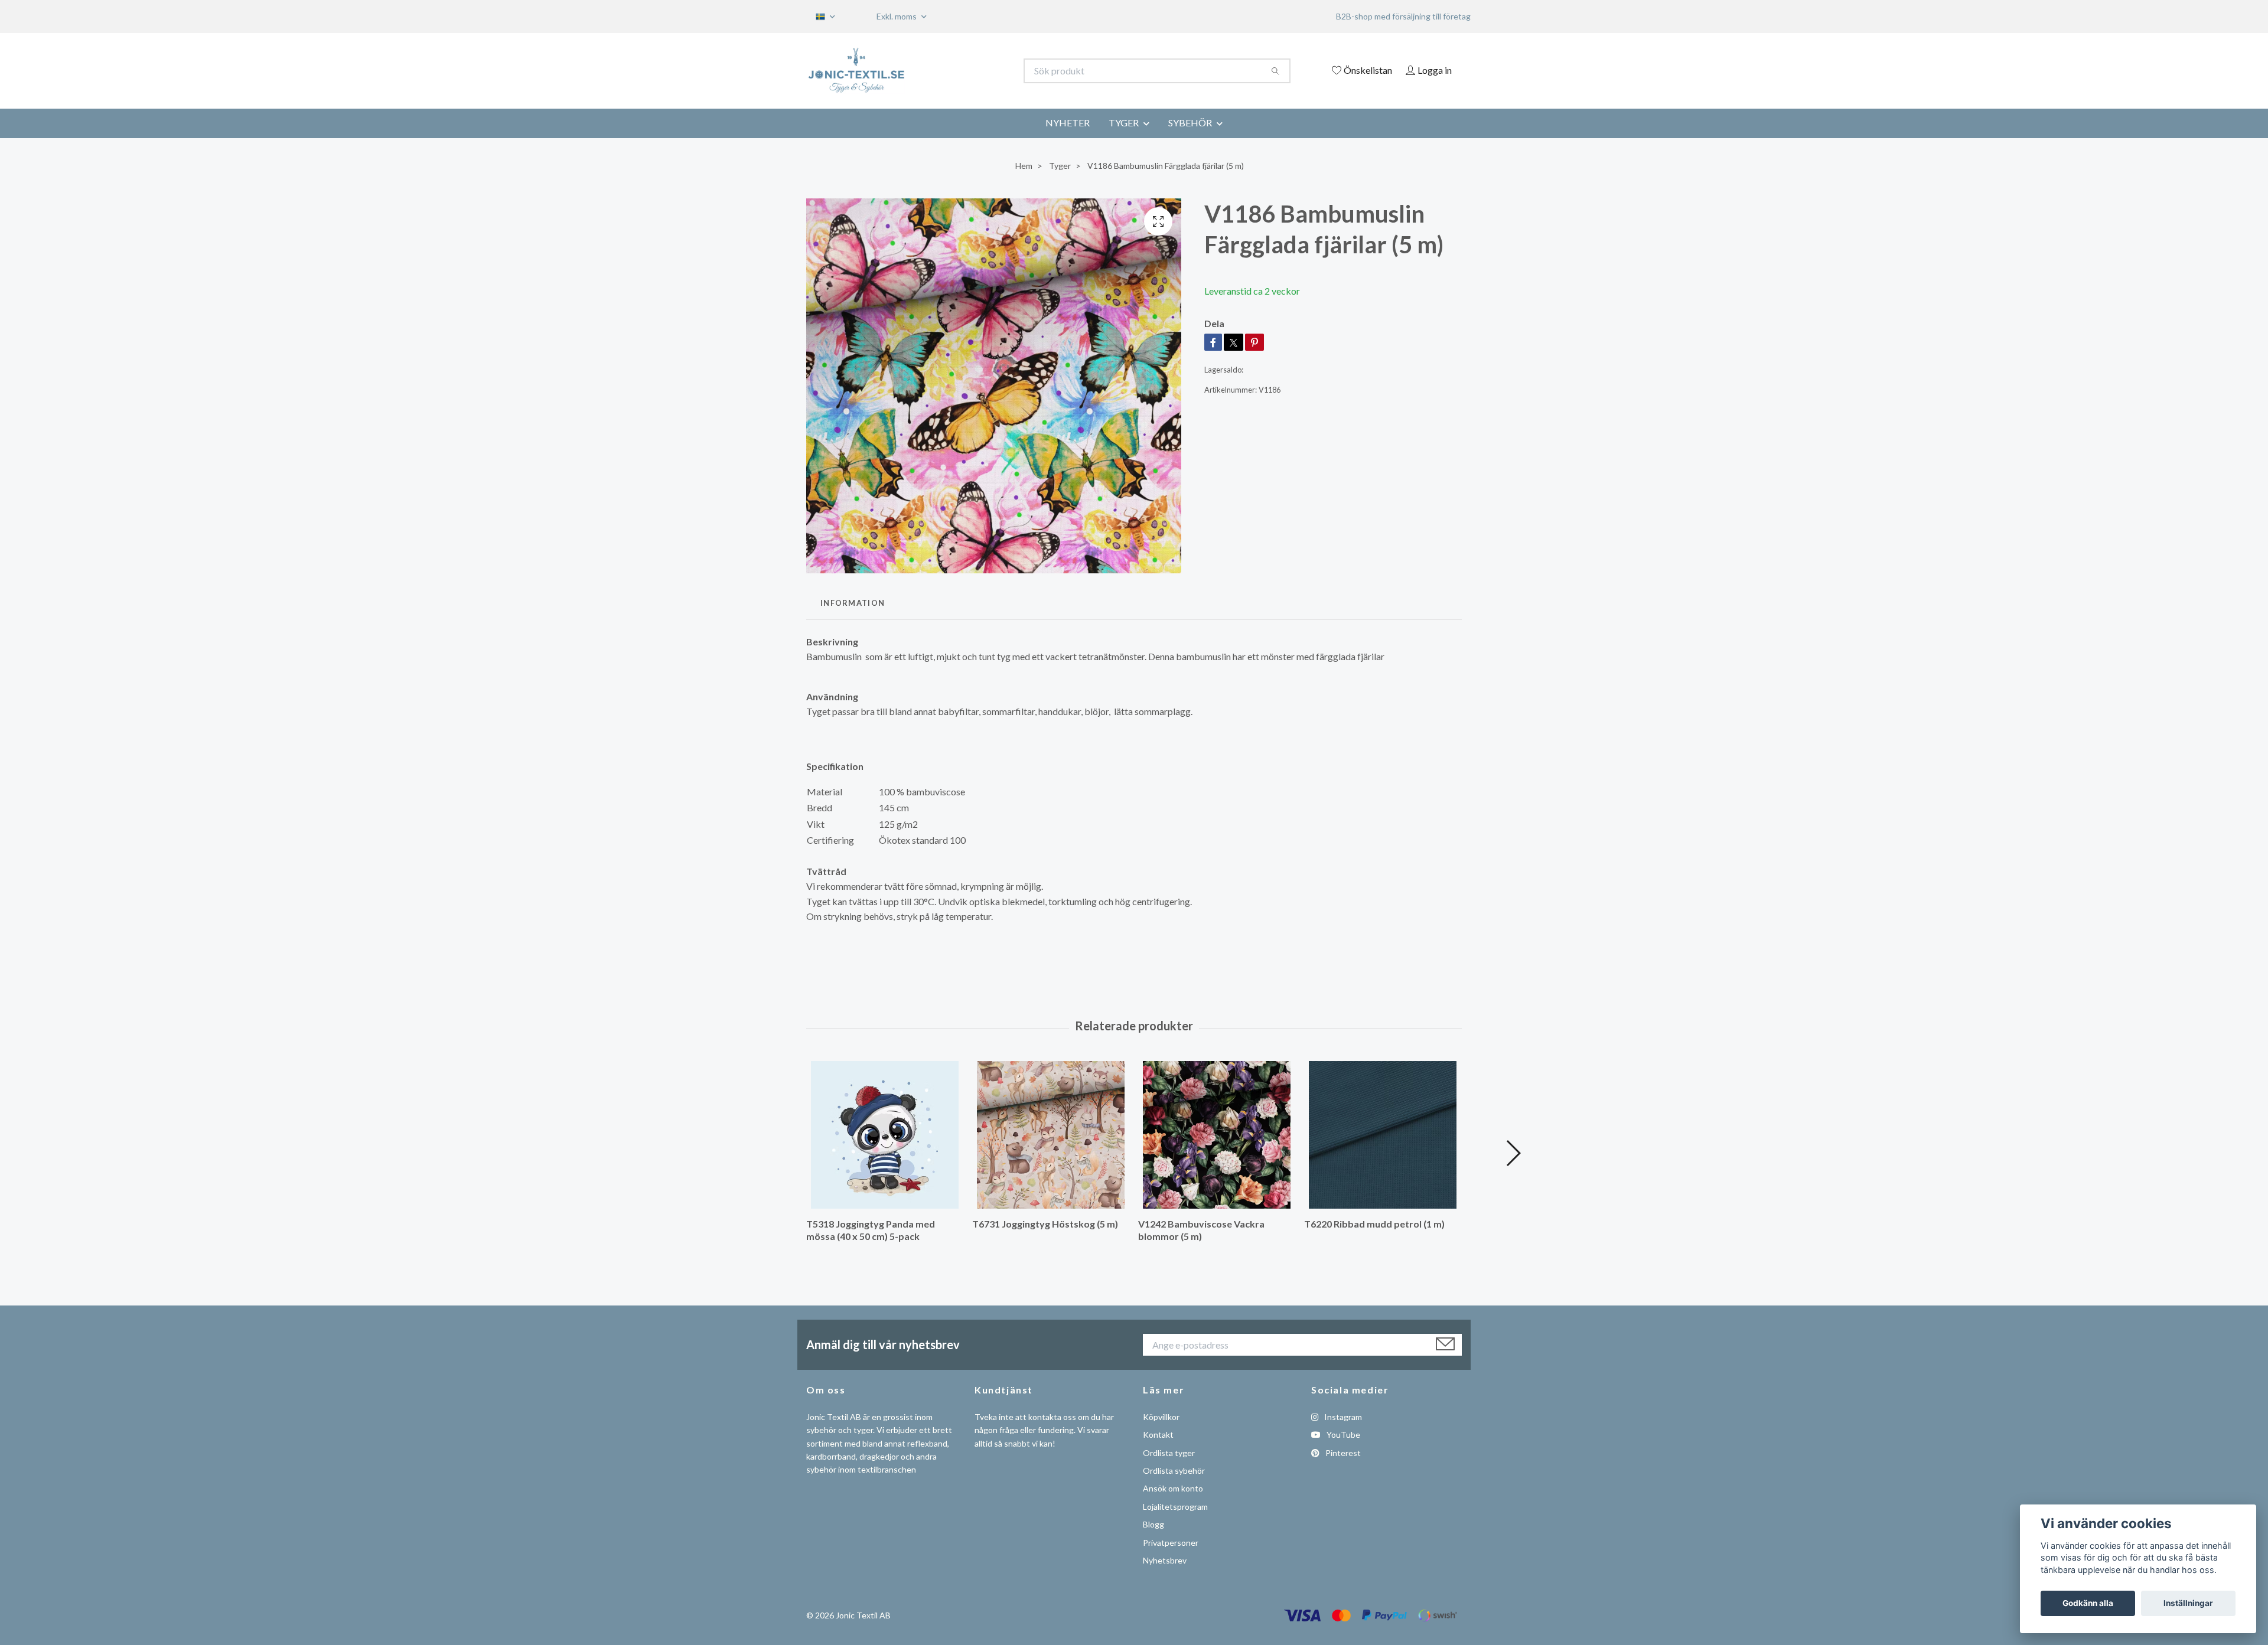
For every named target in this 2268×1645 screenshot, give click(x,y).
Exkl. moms (897, 16)
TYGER (1124, 123)
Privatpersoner (1171, 1543)
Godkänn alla (2088, 1603)
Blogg (1153, 1524)
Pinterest (1342, 1453)
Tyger (1060, 166)
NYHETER (1068, 123)
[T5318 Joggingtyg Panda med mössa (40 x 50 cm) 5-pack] (885, 1135)
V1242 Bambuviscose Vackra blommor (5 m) (1201, 1230)
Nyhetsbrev (1165, 1560)
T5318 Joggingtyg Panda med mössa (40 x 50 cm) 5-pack (871, 1230)
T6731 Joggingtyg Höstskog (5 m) (1045, 1224)
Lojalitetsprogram (1175, 1507)
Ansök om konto (1173, 1488)
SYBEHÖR (1190, 123)
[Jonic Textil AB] (970, 71)
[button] (1513, 1153)
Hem (1024, 166)
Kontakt (1158, 1435)
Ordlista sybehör (1174, 1471)
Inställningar (2188, 1603)
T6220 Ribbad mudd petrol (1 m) (1374, 1224)
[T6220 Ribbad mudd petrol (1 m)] (1383, 1135)
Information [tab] (853, 603)
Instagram (1342, 1417)
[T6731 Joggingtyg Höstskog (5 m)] (1051, 1135)
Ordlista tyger (1169, 1453)
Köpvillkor (1161, 1417)
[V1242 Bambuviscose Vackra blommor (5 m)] (1217, 1135)
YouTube (1342, 1435)
